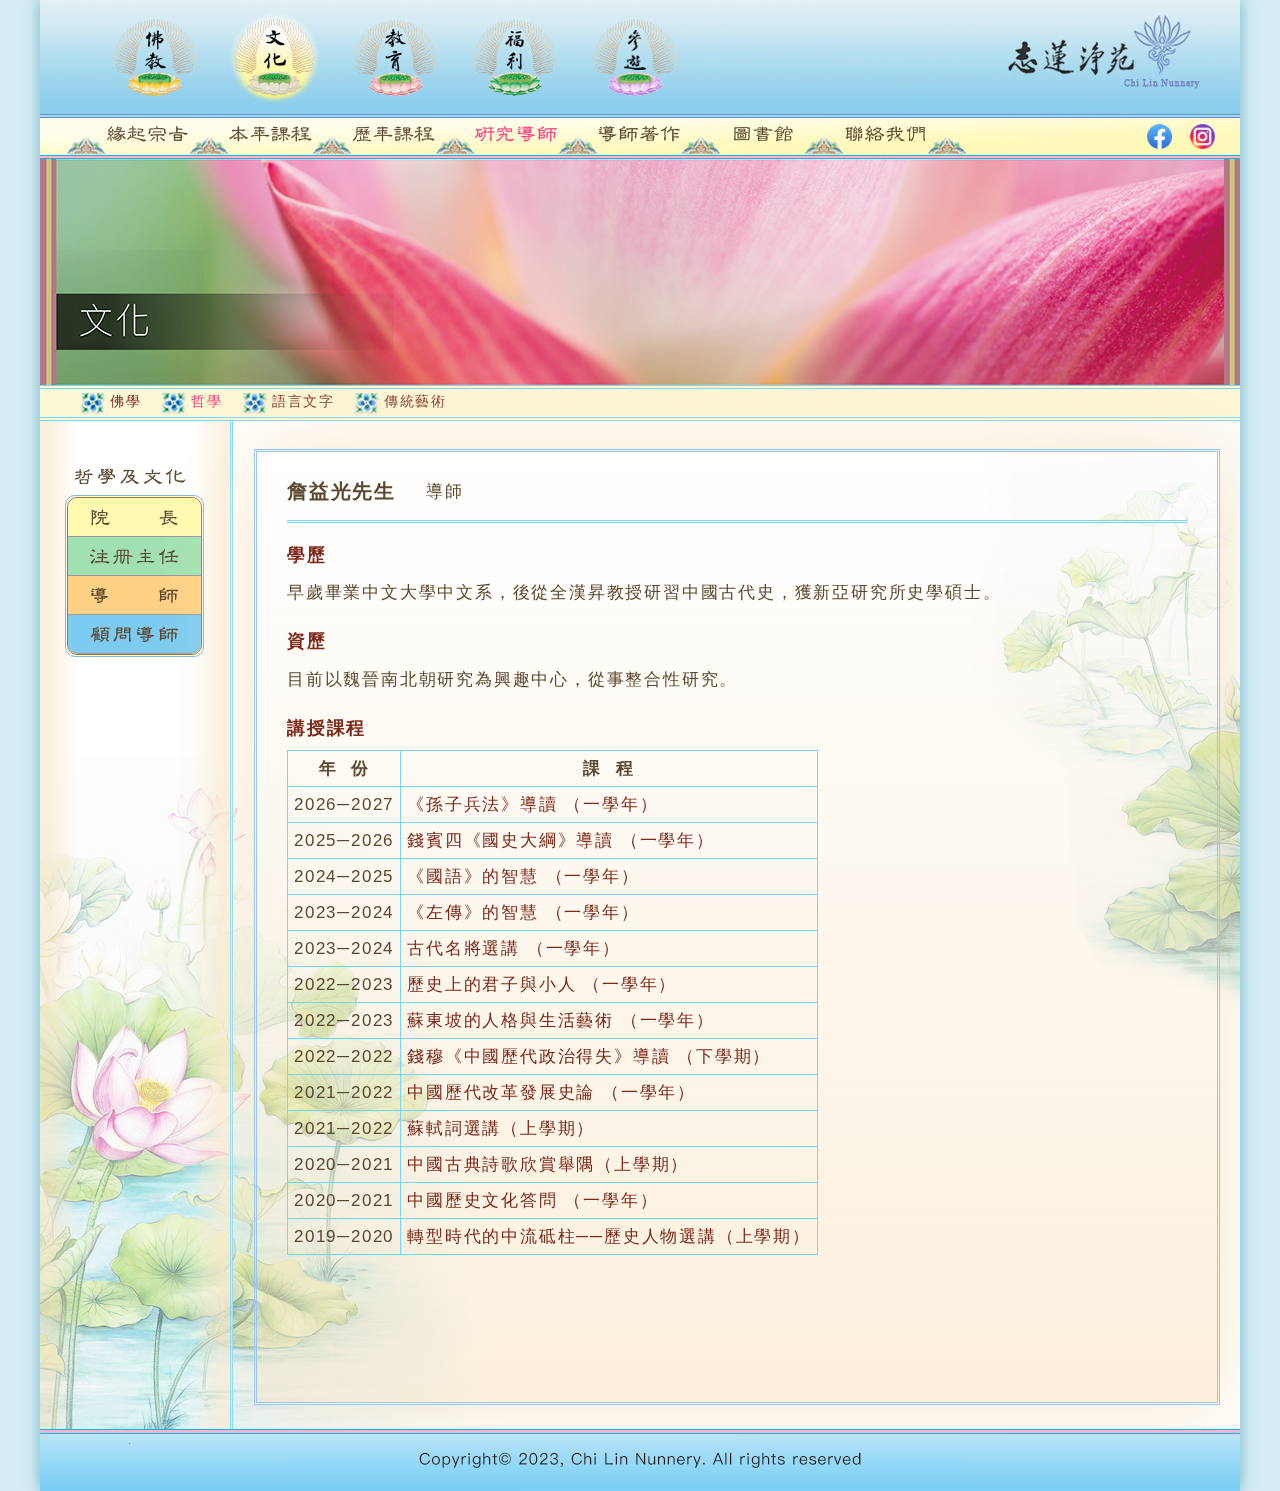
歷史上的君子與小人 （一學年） (542, 984)
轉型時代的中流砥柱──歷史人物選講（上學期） (609, 1236)
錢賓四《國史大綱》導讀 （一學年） (561, 840)
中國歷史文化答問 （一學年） (532, 1200)
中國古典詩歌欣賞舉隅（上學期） (548, 1164)
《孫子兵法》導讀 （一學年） (532, 804)
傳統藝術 (415, 401)
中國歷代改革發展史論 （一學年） (551, 1092)
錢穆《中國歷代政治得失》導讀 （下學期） (589, 1056)
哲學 (206, 401)
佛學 (125, 401)
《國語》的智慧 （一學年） (523, 876)
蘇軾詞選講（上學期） (501, 1128)
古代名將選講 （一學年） (514, 948)
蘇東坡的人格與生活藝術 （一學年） (561, 1020)
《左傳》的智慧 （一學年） (523, 912)
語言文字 (303, 401)
